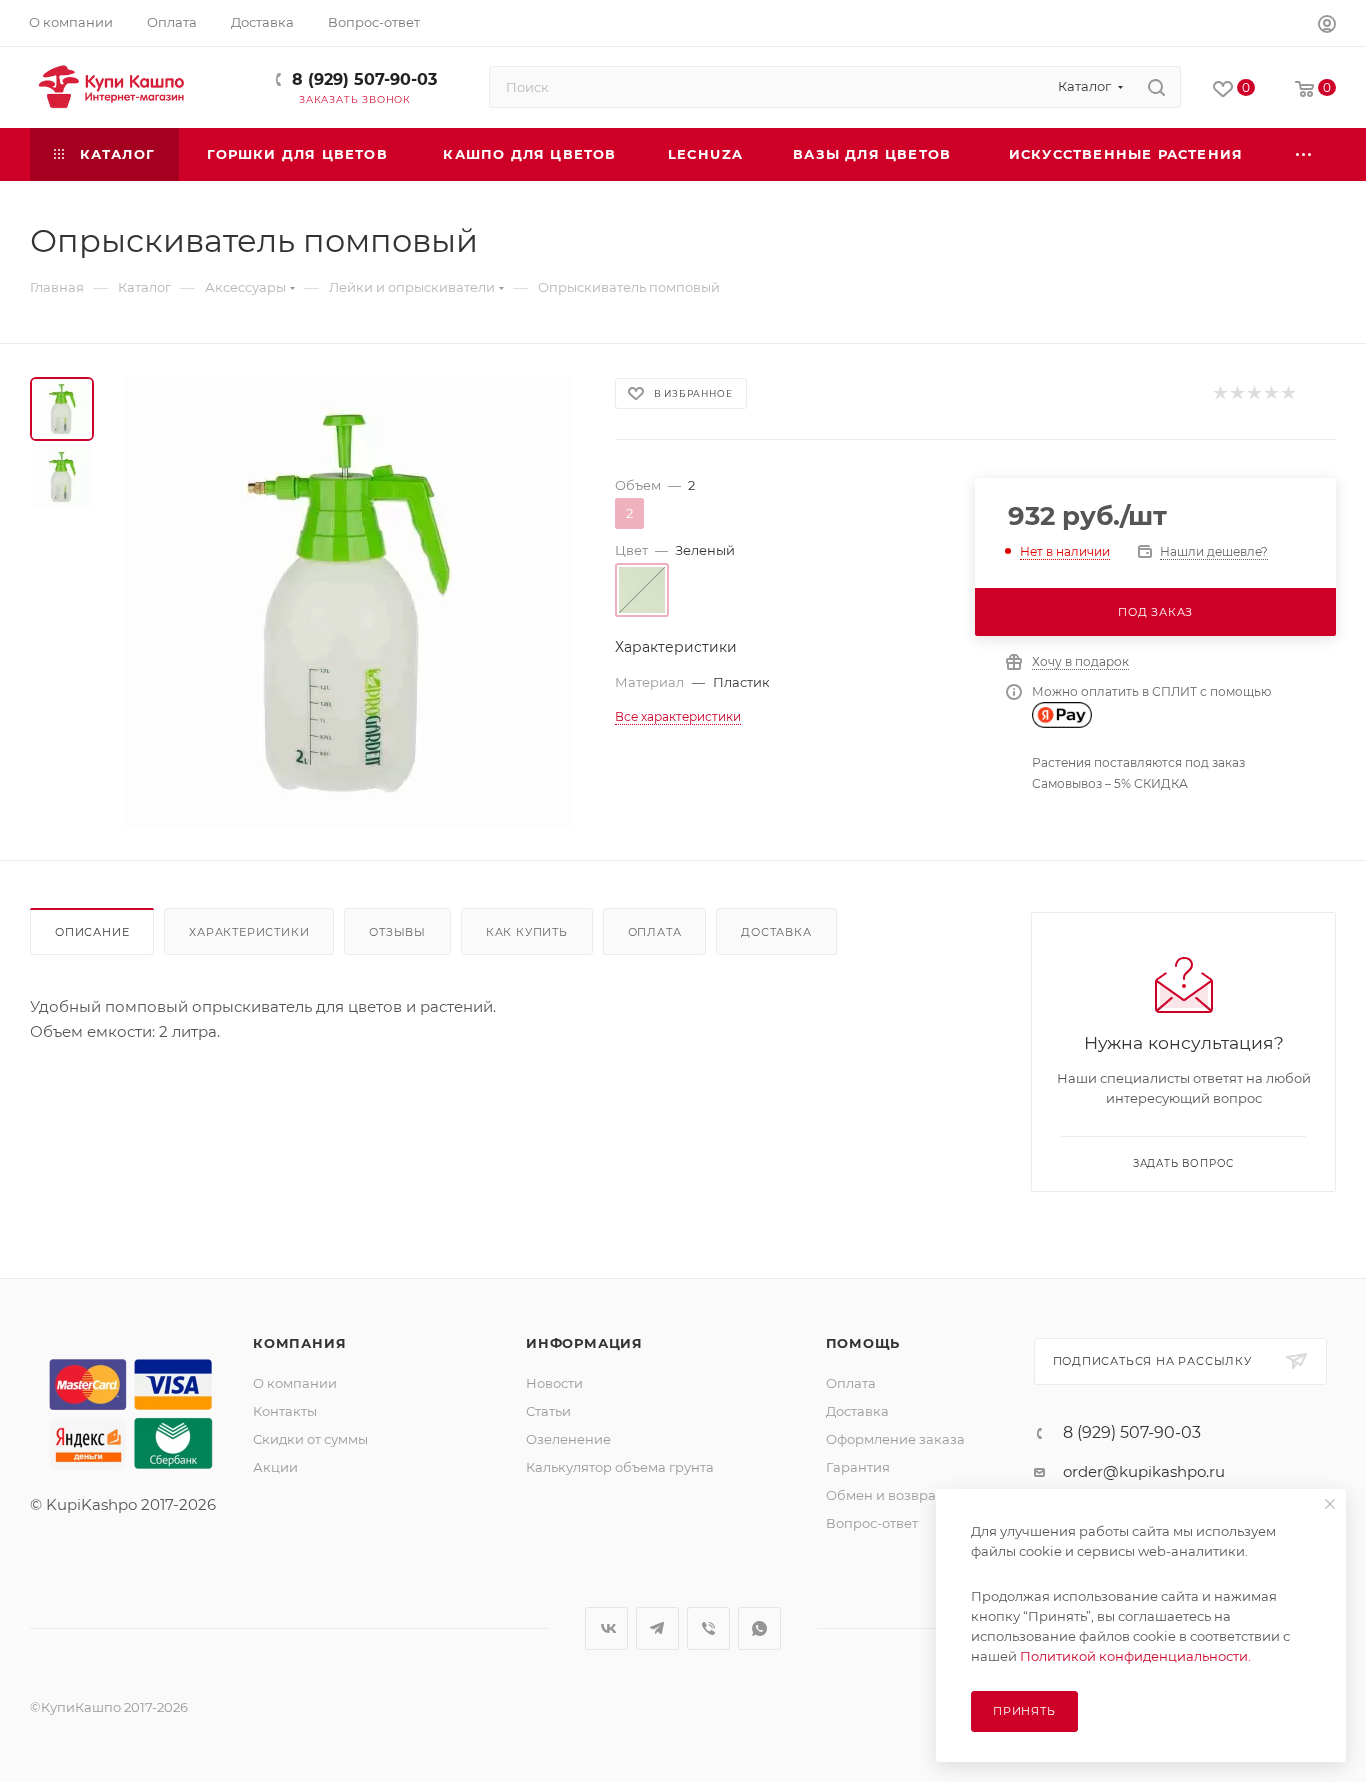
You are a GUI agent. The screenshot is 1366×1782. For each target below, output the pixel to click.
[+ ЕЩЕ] (1305, 154)
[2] (1236, 393)
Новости (554, 1383)
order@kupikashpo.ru (1144, 1471)
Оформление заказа (895, 1439)
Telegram (657, 1628)
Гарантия (858, 1467)
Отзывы (397, 932)
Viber (708, 1628)
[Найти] (1156, 87)
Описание (92, 932)
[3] (1253, 393)
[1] (1219, 393)
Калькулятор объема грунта (620, 1467)
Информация (584, 1343)
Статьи (548, 1411)
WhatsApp (759, 1628)
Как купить (527, 932)
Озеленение (568, 1439)
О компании (295, 1383)
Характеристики (249, 932)
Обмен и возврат (884, 1495)
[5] (1287, 393)
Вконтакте (606, 1628)
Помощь (863, 1343)
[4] (1270, 393)
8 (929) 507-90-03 (364, 79)
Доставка (776, 932)
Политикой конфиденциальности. (1135, 1656)
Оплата (655, 932)
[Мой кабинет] (1327, 26)
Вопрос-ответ (872, 1523)
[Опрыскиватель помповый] (348, 602)
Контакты (285, 1411)
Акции (275, 1467)
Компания (299, 1343)
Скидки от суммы (310, 1439)
